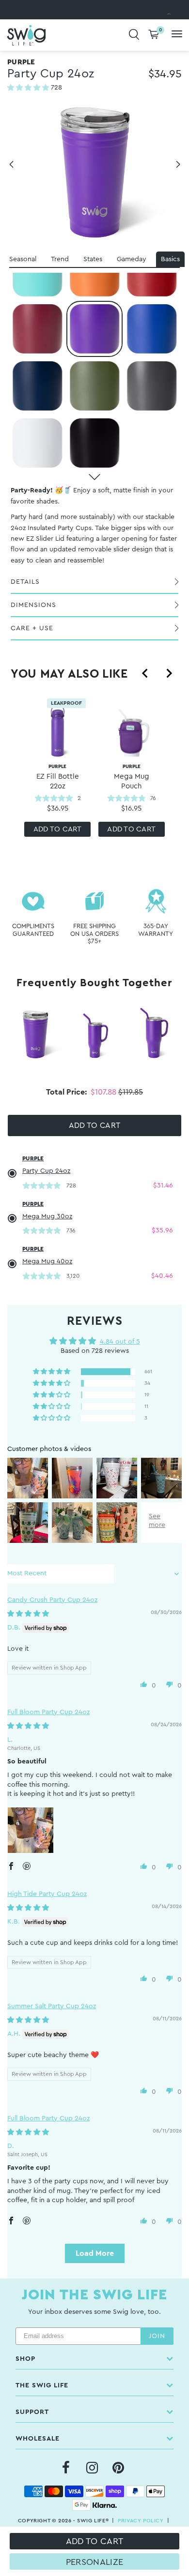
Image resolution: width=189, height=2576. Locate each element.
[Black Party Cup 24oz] (94, 443)
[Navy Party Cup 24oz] (37, 386)
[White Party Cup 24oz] (37, 443)
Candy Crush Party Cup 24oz (52, 1600)
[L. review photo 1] (31, 1830)
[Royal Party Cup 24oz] (152, 329)
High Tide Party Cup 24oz (47, 1894)
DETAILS (25, 582)
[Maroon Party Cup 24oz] (37, 329)
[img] (28, 1614)
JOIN (157, 2336)
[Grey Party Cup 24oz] (152, 386)
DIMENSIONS (33, 605)
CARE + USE (32, 628)
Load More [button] (95, 2253)
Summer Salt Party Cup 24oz (52, 2006)
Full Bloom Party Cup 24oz (48, 1712)
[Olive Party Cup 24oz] (94, 386)
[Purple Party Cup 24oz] (94, 329)
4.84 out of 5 (120, 1342)
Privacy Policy (141, 2521)
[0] (154, 35)
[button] (29, 88)
